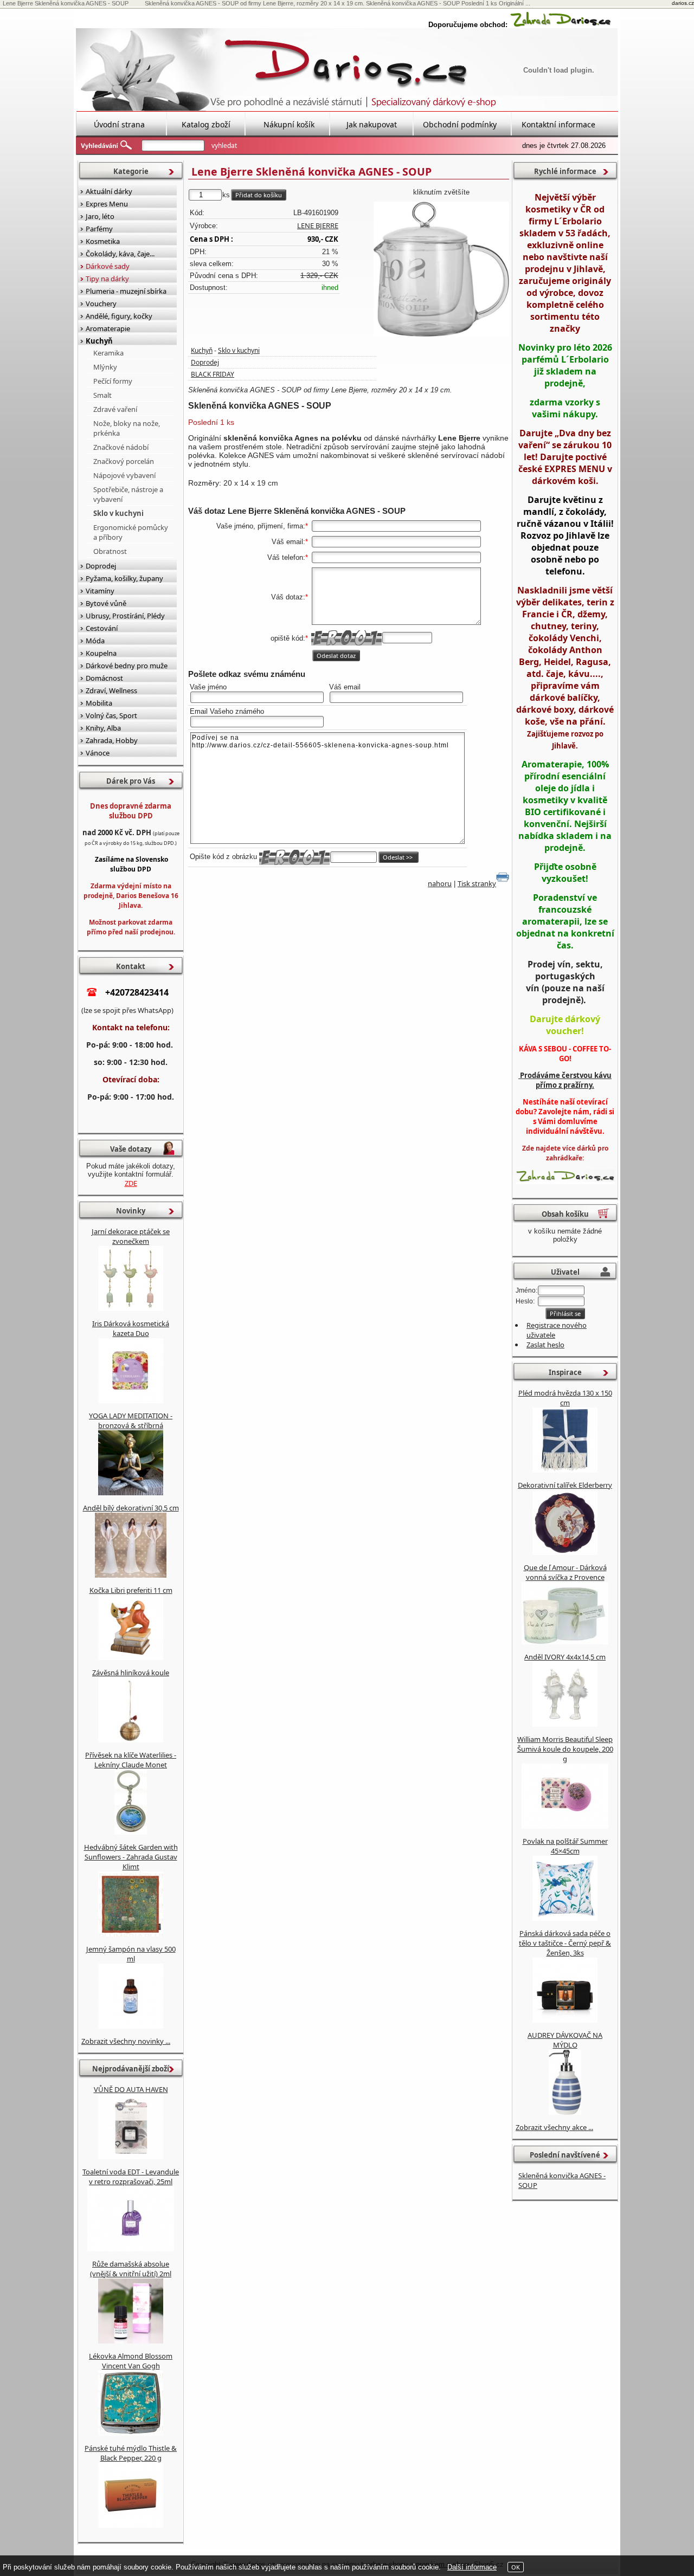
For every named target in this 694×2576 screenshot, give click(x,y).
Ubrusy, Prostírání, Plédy (125, 616)
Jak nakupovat (372, 124)
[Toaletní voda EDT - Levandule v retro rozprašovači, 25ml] (131, 2249)
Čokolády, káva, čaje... (120, 254)
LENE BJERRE (318, 225)
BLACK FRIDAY (213, 374)
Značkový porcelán (124, 461)
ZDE (131, 1183)
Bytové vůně (106, 603)
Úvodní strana (119, 124)
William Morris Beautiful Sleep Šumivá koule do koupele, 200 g (565, 1749)
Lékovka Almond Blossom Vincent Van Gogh (131, 2361)
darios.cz (683, 3)
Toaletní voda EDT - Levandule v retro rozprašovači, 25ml (131, 2177)
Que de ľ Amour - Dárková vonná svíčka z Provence (565, 1572)
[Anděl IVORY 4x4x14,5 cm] (565, 1724)
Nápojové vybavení (124, 475)
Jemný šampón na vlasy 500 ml (131, 1954)
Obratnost (110, 551)
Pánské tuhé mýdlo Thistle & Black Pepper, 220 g (131, 2453)
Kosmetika (103, 241)
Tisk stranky (477, 883)
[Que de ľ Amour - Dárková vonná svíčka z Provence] (565, 1642)
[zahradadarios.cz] (561, 25)
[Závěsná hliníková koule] (131, 1740)
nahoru (440, 883)
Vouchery (101, 304)
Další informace (472, 2567)
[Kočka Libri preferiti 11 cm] (131, 1657)
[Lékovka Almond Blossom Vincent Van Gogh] (131, 2433)
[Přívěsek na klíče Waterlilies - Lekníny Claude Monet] (131, 1832)
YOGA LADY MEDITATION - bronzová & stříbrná (131, 1421)
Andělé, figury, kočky (119, 316)
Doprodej (205, 362)
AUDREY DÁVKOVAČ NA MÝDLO (565, 2040)
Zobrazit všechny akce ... (554, 2127)
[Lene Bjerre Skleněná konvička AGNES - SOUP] (441, 269)
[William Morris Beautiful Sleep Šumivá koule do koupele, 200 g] (565, 1826)
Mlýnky (105, 367)
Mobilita (99, 703)
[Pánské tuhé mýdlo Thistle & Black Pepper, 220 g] (131, 2525)
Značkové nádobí (121, 447)
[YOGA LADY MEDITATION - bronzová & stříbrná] (131, 1493)
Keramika (108, 353)
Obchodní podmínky (460, 124)
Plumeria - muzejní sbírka (126, 291)
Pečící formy (113, 381)
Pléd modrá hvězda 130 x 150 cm (565, 1398)
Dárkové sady (108, 266)
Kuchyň (202, 350)
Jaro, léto (100, 216)
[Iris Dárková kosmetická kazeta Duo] (131, 1400)
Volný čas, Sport (111, 715)
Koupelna (101, 653)
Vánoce (98, 753)
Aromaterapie (108, 328)
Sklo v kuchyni (239, 350)
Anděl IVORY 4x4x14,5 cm (565, 1657)
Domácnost (104, 678)
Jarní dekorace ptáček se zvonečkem (131, 1236)
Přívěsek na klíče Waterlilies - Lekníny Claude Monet (131, 1760)
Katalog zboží (206, 124)
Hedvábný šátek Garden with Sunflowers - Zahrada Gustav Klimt (131, 1857)
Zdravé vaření (115, 409)
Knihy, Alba (103, 728)
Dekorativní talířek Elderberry (565, 1485)
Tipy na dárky (107, 279)
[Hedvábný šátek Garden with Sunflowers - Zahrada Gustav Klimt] (131, 1934)
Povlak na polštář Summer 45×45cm (565, 1846)
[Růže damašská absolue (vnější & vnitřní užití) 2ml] (131, 2341)
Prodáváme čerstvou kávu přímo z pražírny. (565, 1080)
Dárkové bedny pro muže (127, 666)
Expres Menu (107, 204)
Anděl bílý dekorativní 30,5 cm (131, 1508)
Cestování (102, 628)
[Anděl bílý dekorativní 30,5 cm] (131, 1575)
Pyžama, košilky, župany (124, 578)
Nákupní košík (289, 124)
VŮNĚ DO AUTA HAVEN (131, 2089)
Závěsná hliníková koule (131, 1673)
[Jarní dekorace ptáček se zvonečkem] (131, 1308)
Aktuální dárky (109, 191)
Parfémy (99, 229)
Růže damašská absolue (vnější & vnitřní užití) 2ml (131, 2269)
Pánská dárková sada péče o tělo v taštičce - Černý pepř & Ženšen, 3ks (565, 1943)
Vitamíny (100, 591)
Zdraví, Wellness (111, 690)
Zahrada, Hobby (112, 740)
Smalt (102, 395)
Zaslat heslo (545, 1345)
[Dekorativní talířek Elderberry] (565, 1552)
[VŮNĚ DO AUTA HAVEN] (131, 2157)
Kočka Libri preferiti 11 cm (131, 1590)
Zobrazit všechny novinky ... (126, 2041)
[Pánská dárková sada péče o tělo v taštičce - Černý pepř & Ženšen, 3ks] (565, 2020)
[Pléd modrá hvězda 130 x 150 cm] (565, 1470)
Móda (95, 641)
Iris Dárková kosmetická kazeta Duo (131, 1328)
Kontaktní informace (558, 124)
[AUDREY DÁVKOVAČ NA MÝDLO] (565, 2112)
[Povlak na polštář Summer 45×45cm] (565, 1918)
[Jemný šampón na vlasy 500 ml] (131, 2026)
